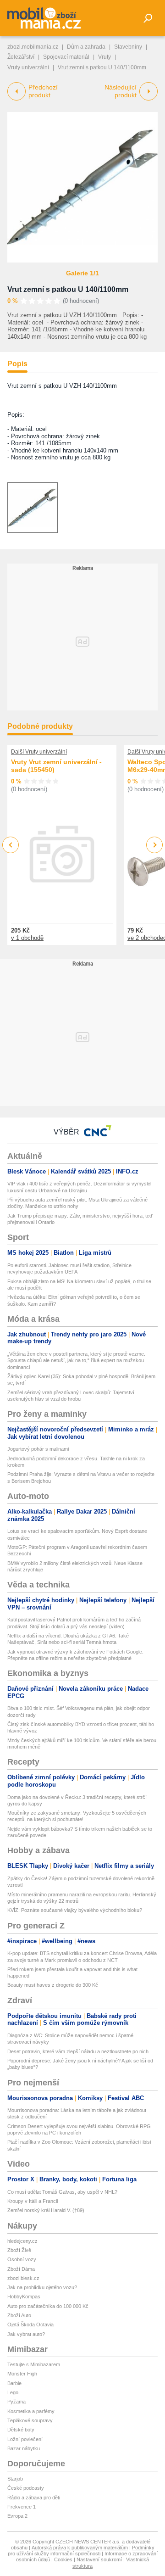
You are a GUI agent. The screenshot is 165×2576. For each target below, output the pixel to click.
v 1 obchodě (27, 938)
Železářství (21, 57)
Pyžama (16, 2402)
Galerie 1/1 (82, 273)
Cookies (63, 2559)
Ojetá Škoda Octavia (30, 2325)
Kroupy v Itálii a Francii (33, 2201)
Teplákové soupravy (30, 2420)
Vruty (104, 57)
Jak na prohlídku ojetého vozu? (42, 2287)
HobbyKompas (24, 2297)
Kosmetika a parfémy (31, 2411)
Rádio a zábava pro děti (34, 2498)
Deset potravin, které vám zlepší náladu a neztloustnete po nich (78, 2051)
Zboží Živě (19, 2250)
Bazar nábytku (24, 2448)
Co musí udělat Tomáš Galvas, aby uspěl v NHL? (62, 2192)
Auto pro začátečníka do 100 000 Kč (48, 2306)
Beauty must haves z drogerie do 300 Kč (53, 1985)
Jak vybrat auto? (26, 2334)
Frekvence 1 (22, 2507)
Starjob (15, 2479)
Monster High (22, 2374)
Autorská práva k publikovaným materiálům (80, 2548)
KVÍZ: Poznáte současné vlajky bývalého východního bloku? (75, 1910)
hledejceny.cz (22, 2241)
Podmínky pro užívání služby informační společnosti (81, 2551)
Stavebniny (128, 47)
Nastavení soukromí (99, 2559)
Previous (11, 845)
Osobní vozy (22, 2259)
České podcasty (26, 2488)
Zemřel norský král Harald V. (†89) (46, 2210)
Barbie (14, 2383)
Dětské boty (21, 2430)
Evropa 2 (17, 2516)
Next (155, 845)
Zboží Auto (19, 2315)
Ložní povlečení (25, 2439)
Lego (13, 2392)
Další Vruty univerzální (39, 752)
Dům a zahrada (86, 47)
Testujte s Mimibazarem (34, 2364)
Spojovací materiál (66, 57)
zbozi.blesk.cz (23, 2278)
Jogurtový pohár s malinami (38, 1449)
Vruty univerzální (28, 67)
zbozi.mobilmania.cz (33, 47)
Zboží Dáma (21, 2269)
